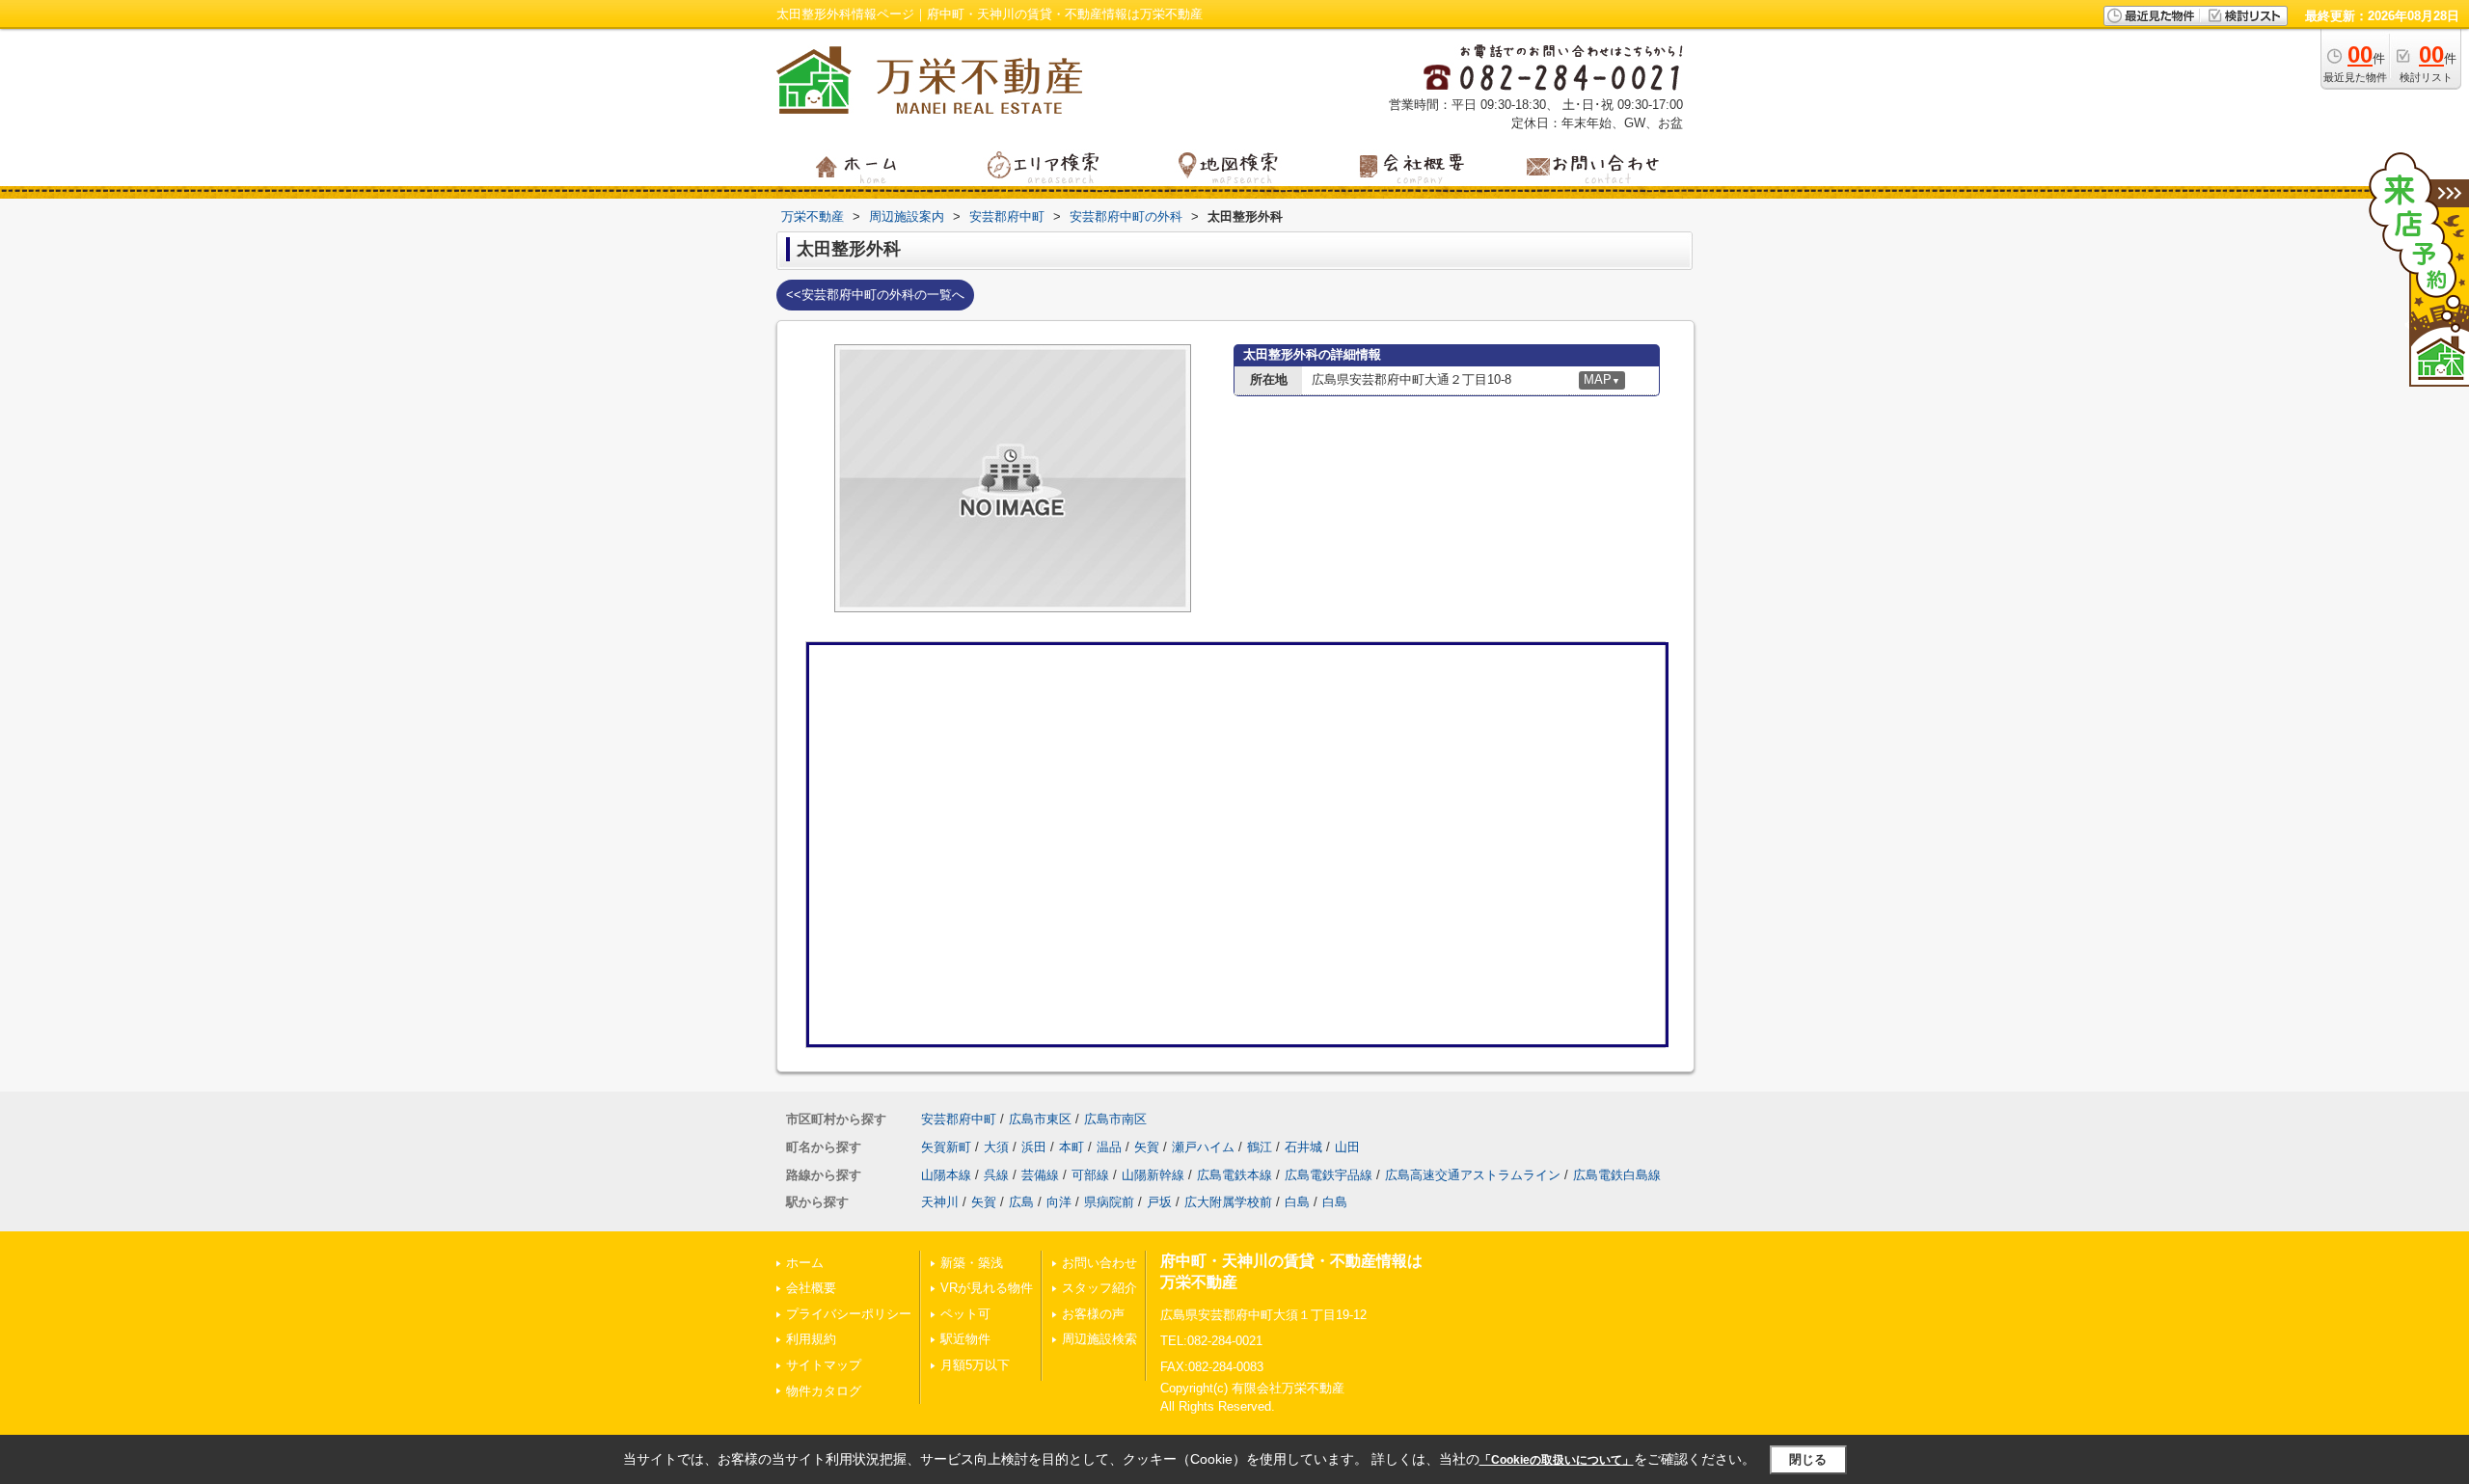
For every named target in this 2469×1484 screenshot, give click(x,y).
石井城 (1303, 1147)
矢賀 (1147, 1147)
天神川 (940, 1202)
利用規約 (811, 1339)
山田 (1347, 1147)
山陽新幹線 (1153, 1175)
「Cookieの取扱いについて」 (1557, 1460)
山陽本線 (946, 1175)
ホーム (805, 1263)
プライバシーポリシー (849, 1314)
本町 (1072, 1147)
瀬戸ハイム (1203, 1147)
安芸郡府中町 (959, 1119)
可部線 (1090, 1175)
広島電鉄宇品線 (1329, 1175)
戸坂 (1159, 1202)
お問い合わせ (1099, 1263)
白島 (1297, 1202)
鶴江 (1260, 1147)
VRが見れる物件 (987, 1288)
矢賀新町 (946, 1147)
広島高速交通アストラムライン (1473, 1175)
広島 (1021, 1202)
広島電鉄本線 (1234, 1175)
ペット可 (965, 1314)
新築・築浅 (972, 1263)
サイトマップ (824, 1365)
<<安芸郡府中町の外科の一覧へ (875, 295)
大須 (996, 1147)
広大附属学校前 (1228, 1202)
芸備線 (1040, 1175)
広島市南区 (1115, 1119)
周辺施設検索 (1099, 1339)
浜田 (1034, 1147)
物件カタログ (824, 1391)
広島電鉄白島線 (1617, 1175)
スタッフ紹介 (1099, 1288)
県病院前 (1109, 1202)
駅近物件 (965, 1339)
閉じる (1808, 1459)
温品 (1109, 1147)
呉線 (996, 1175)
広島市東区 (1040, 1119)
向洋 (1059, 1202)
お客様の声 (1093, 1314)
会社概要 (811, 1288)
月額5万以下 (975, 1365)
